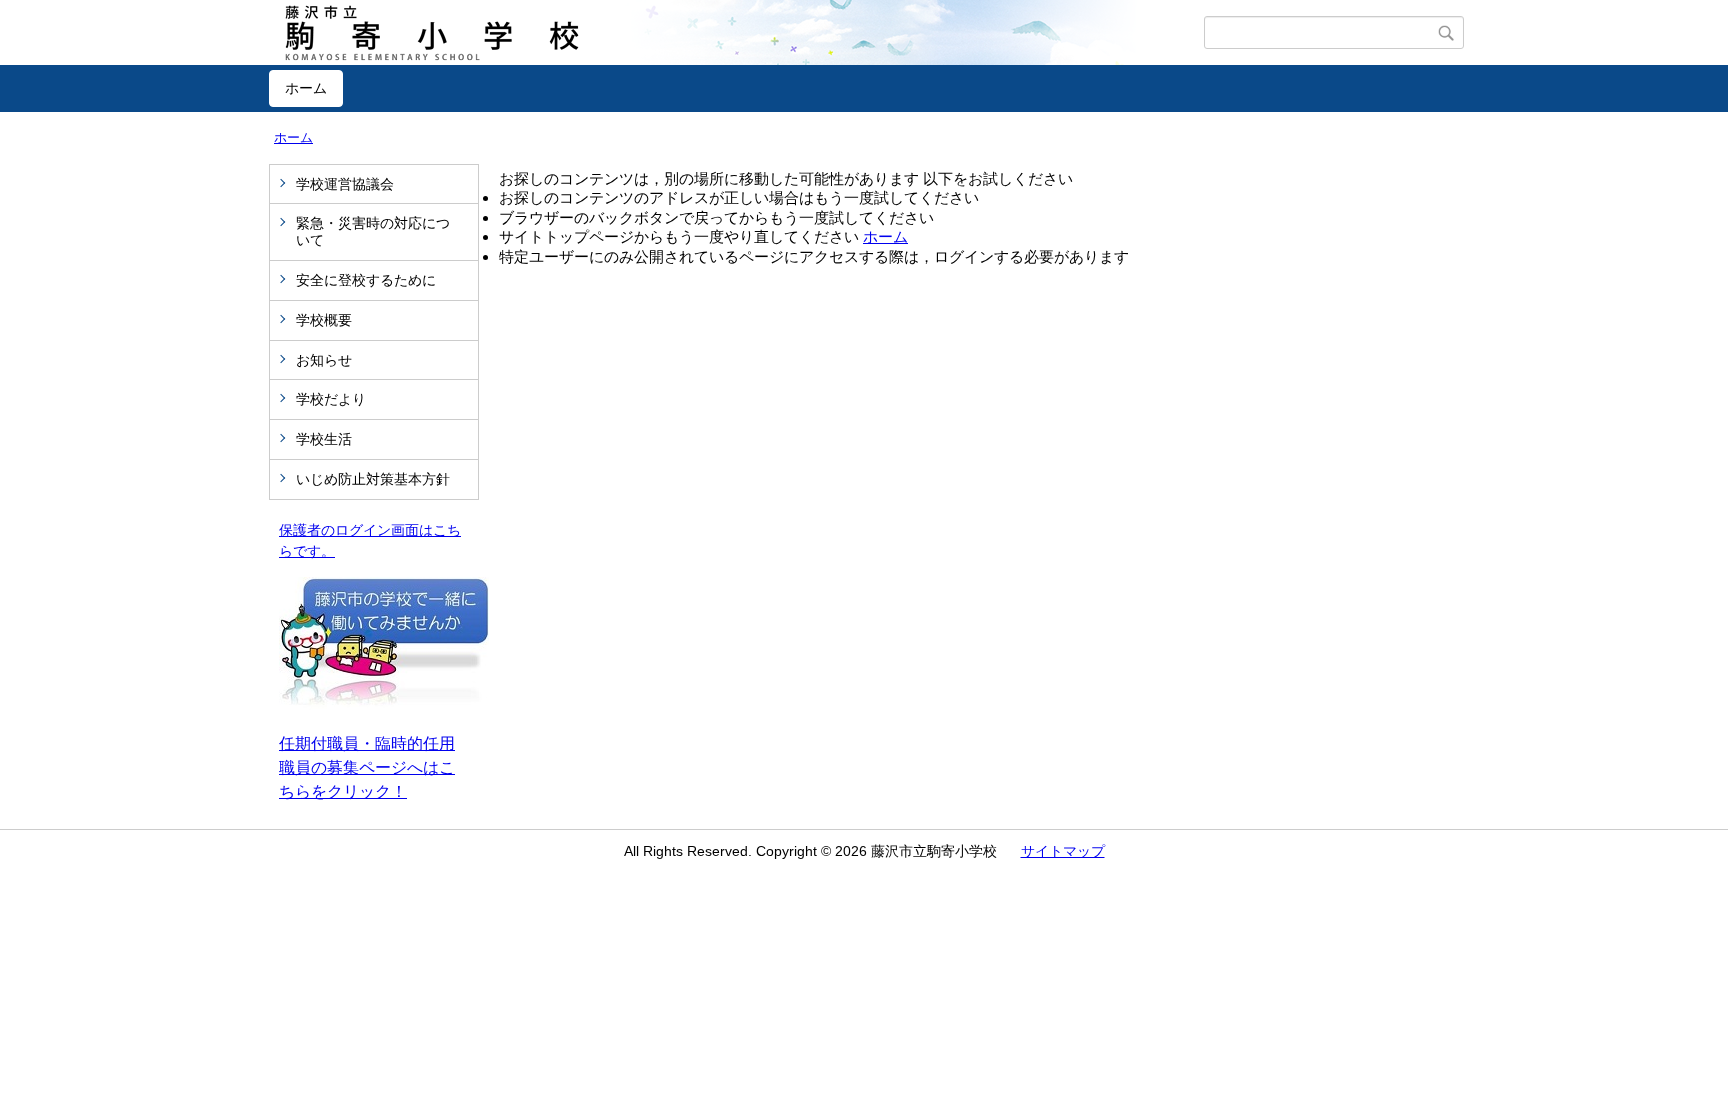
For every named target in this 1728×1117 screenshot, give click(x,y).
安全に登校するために (366, 280)
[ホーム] (736, 33)
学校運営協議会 (345, 184)
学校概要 (324, 320)
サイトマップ (1063, 851)
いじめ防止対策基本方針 (373, 479)
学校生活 (324, 439)
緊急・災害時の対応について (373, 231)
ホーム (306, 88)
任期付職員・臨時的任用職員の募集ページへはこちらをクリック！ (367, 767)
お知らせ (324, 360)
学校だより (331, 399)
